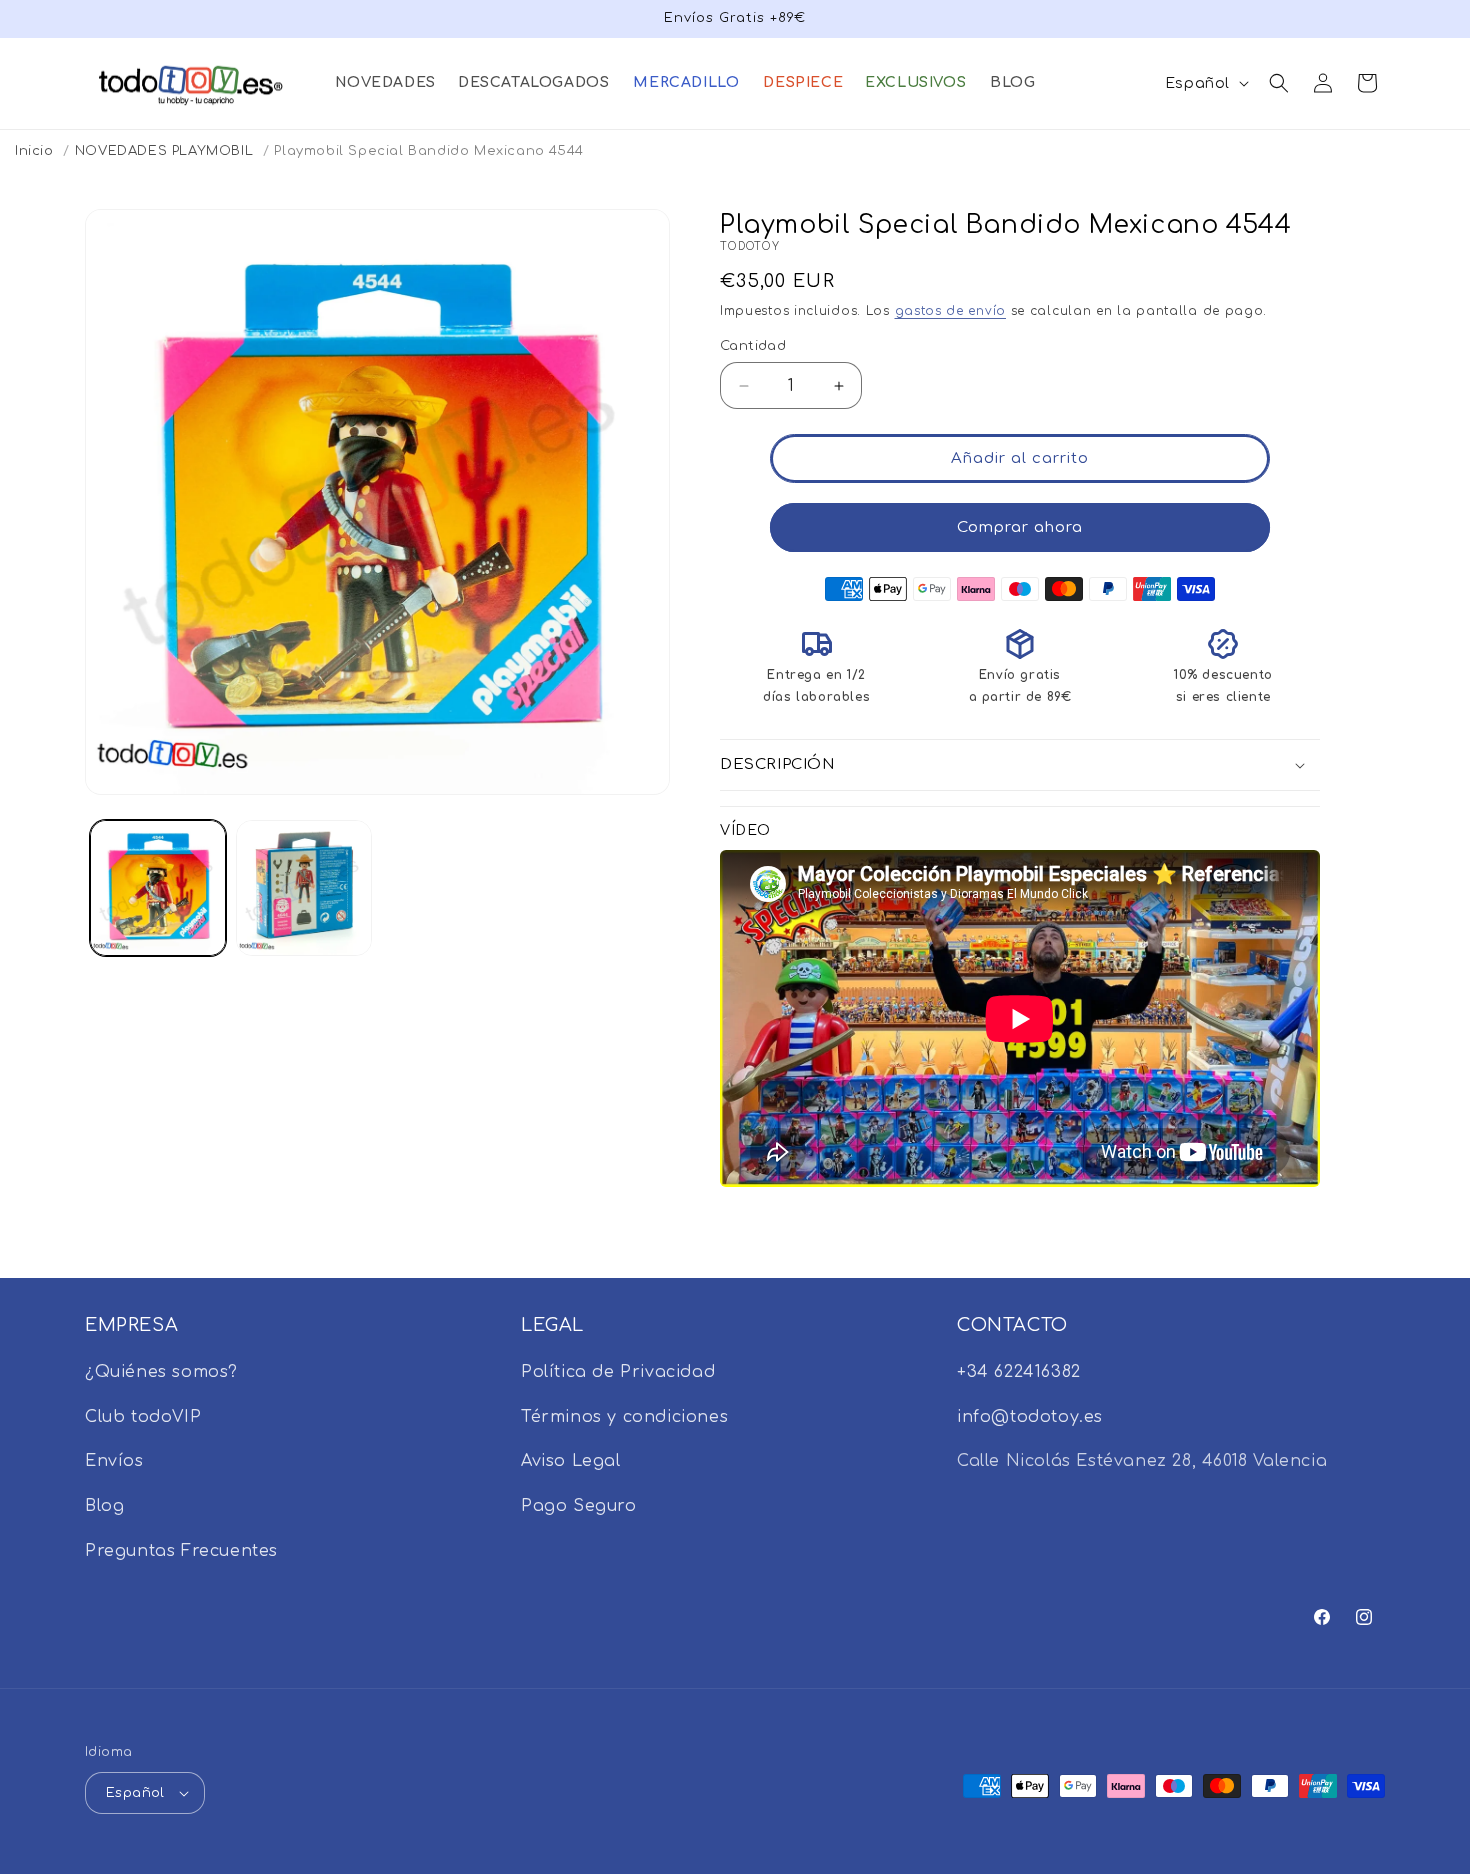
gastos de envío (951, 311)
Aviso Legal (571, 1461)
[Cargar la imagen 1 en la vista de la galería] (158, 888)
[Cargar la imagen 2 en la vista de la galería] (304, 888)
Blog (104, 1506)
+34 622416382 (1019, 1372)
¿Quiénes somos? (161, 1372)
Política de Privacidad (618, 1372)
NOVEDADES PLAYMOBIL (164, 151)
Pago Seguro (579, 1506)
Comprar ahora (1020, 527)
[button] (384, 83)
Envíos (114, 1461)
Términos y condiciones (624, 1417)
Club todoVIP (143, 1417)
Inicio (34, 151)
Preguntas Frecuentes (181, 1551)
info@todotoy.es (1030, 1417)
